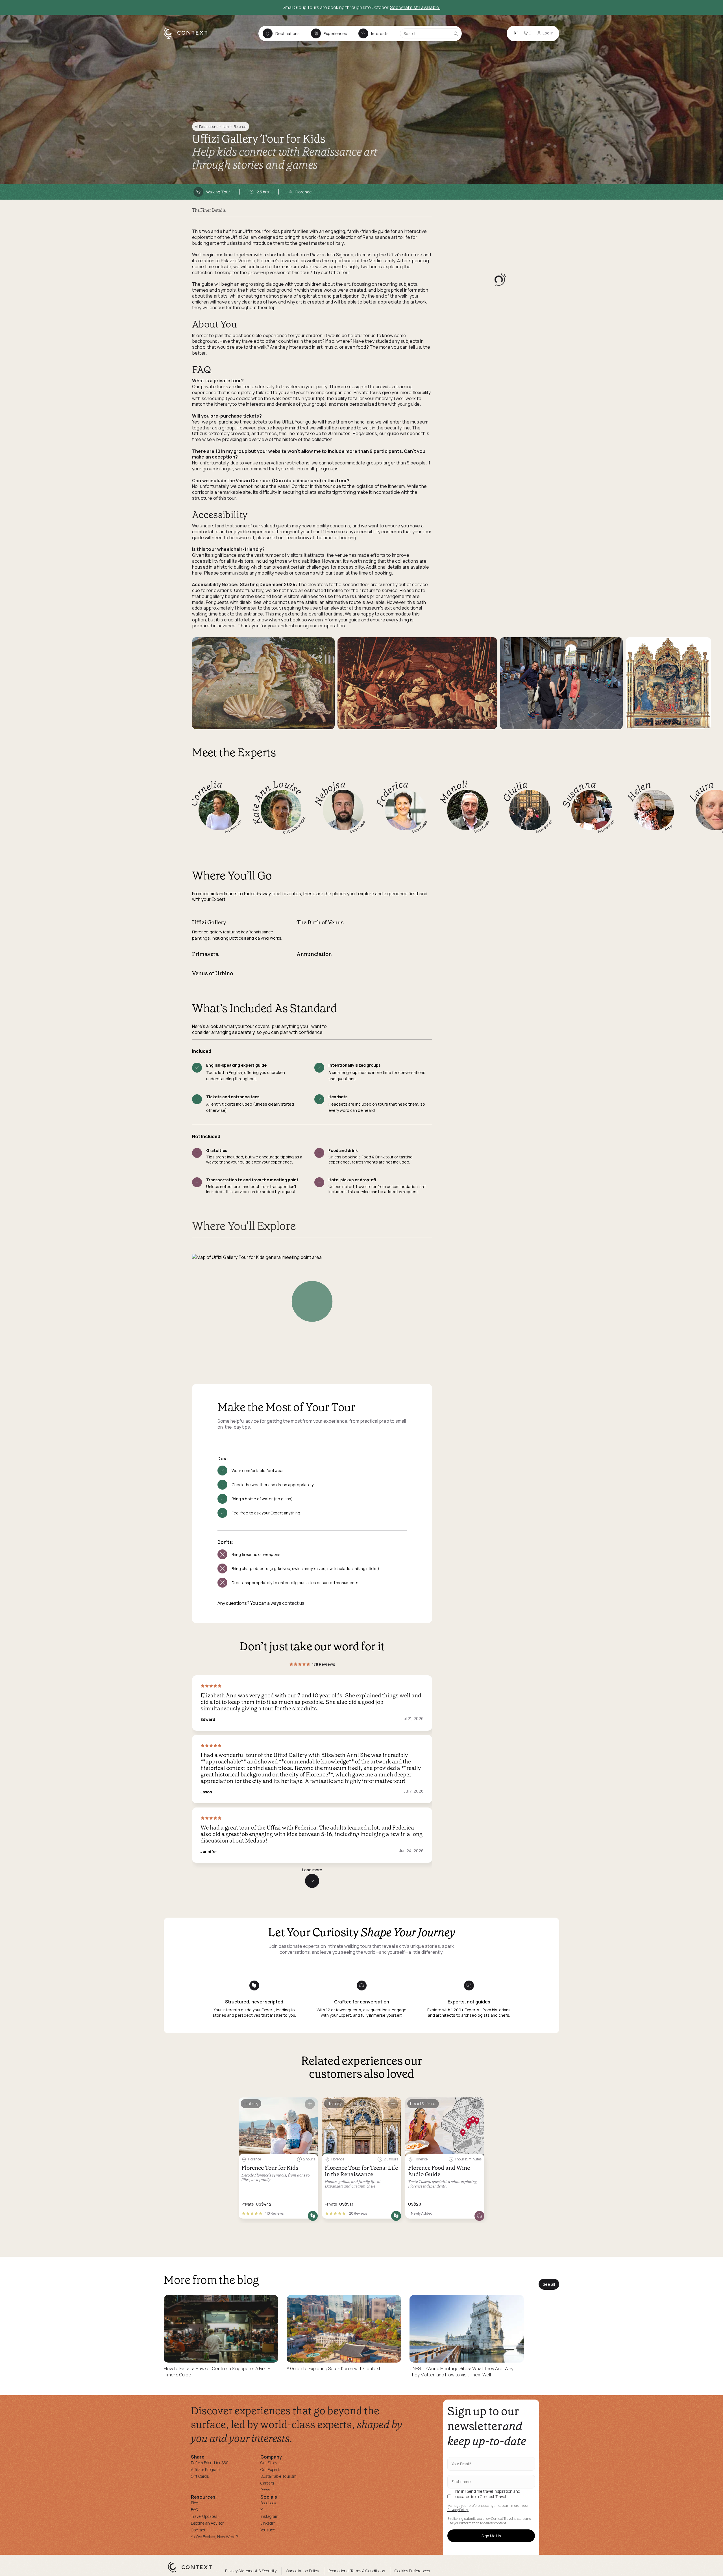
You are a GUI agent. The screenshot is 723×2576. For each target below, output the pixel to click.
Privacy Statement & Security (251, 2571)
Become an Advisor (207, 2523)
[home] (189, 38)
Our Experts (271, 2469)
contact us (293, 1603)
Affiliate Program (205, 2469)
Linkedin (268, 2523)
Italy (226, 127)
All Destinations (206, 127)
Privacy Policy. (458, 2510)
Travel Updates (204, 2516)
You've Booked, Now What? (214, 2537)
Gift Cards (200, 2476)
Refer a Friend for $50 (210, 2463)
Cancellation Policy (302, 2571)
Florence (240, 127)
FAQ (194, 2510)
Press (265, 2490)
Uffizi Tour (340, 272)
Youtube (268, 2530)
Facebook (268, 2503)
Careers (267, 2483)
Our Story (269, 2463)
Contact (198, 2530)
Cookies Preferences (412, 2571)
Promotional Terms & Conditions (357, 2571)
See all (549, 2284)
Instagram (269, 2516)
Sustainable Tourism (278, 2476)
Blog (195, 2503)
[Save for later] (310, 2104)
